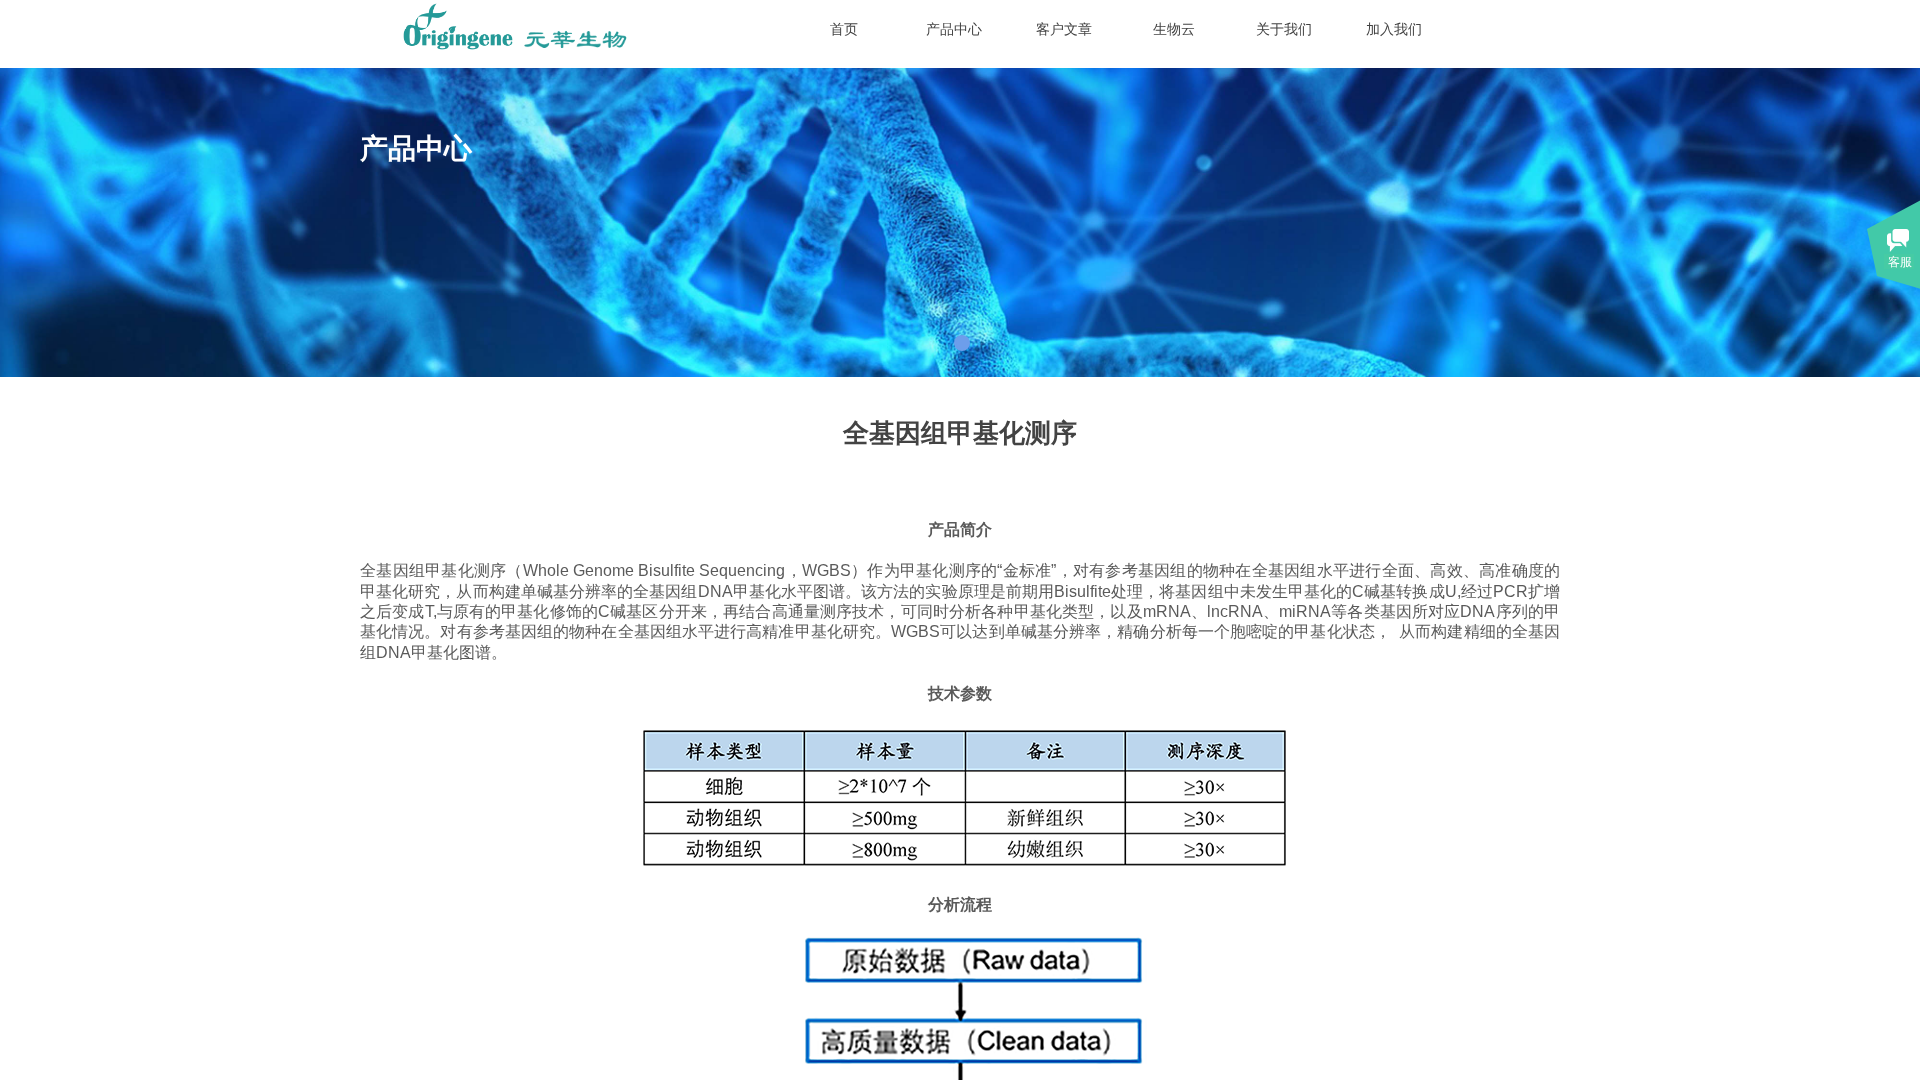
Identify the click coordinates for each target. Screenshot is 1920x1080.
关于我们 (1284, 29)
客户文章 (1064, 29)
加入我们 (1394, 29)
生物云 (1174, 29)
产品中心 (954, 29)
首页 (844, 29)
